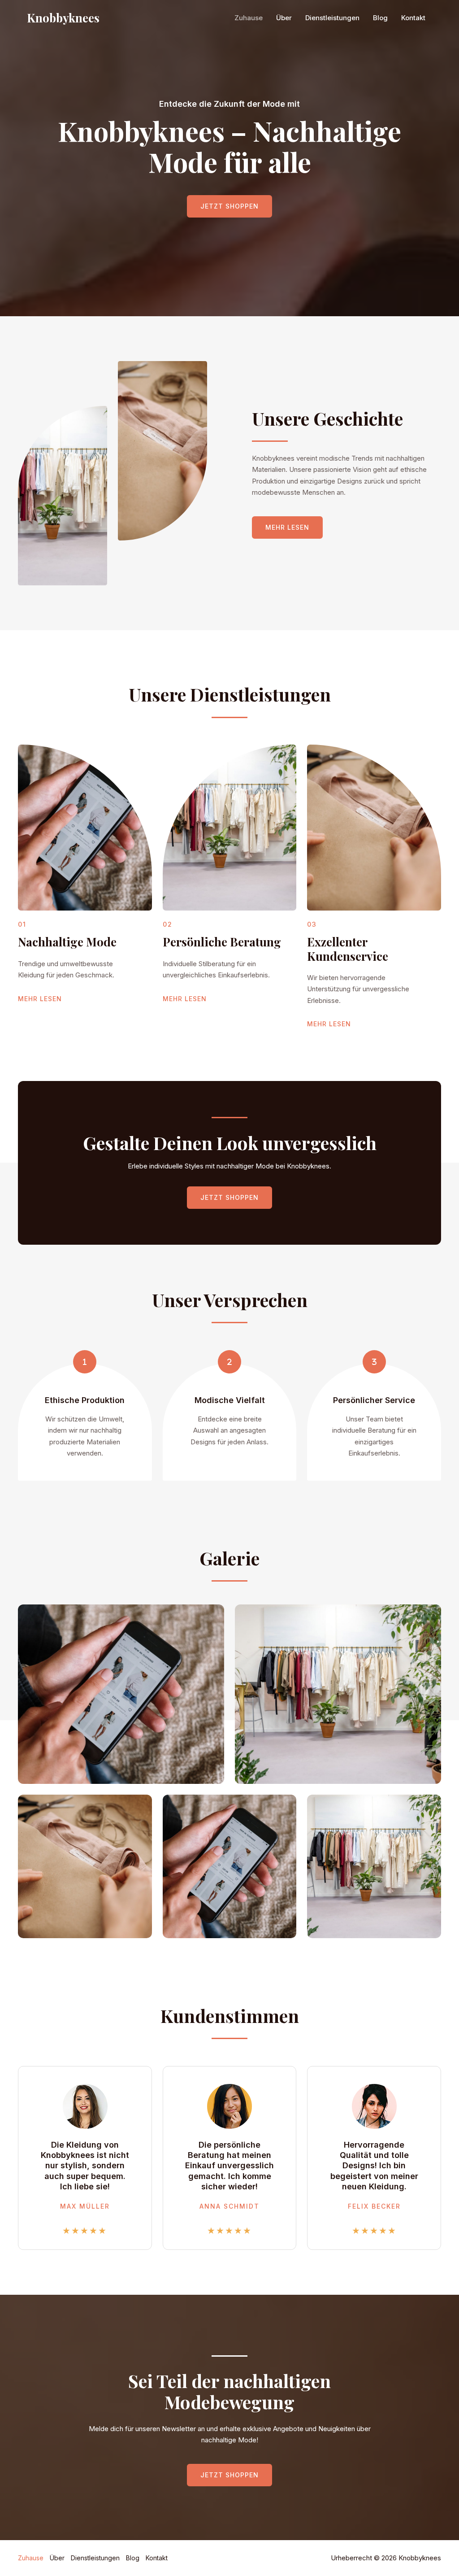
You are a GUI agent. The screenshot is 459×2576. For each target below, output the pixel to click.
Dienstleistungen (332, 18)
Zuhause (249, 18)
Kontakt (413, 18)
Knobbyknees (63, 18)
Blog (380, 18)
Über (284, 18)
